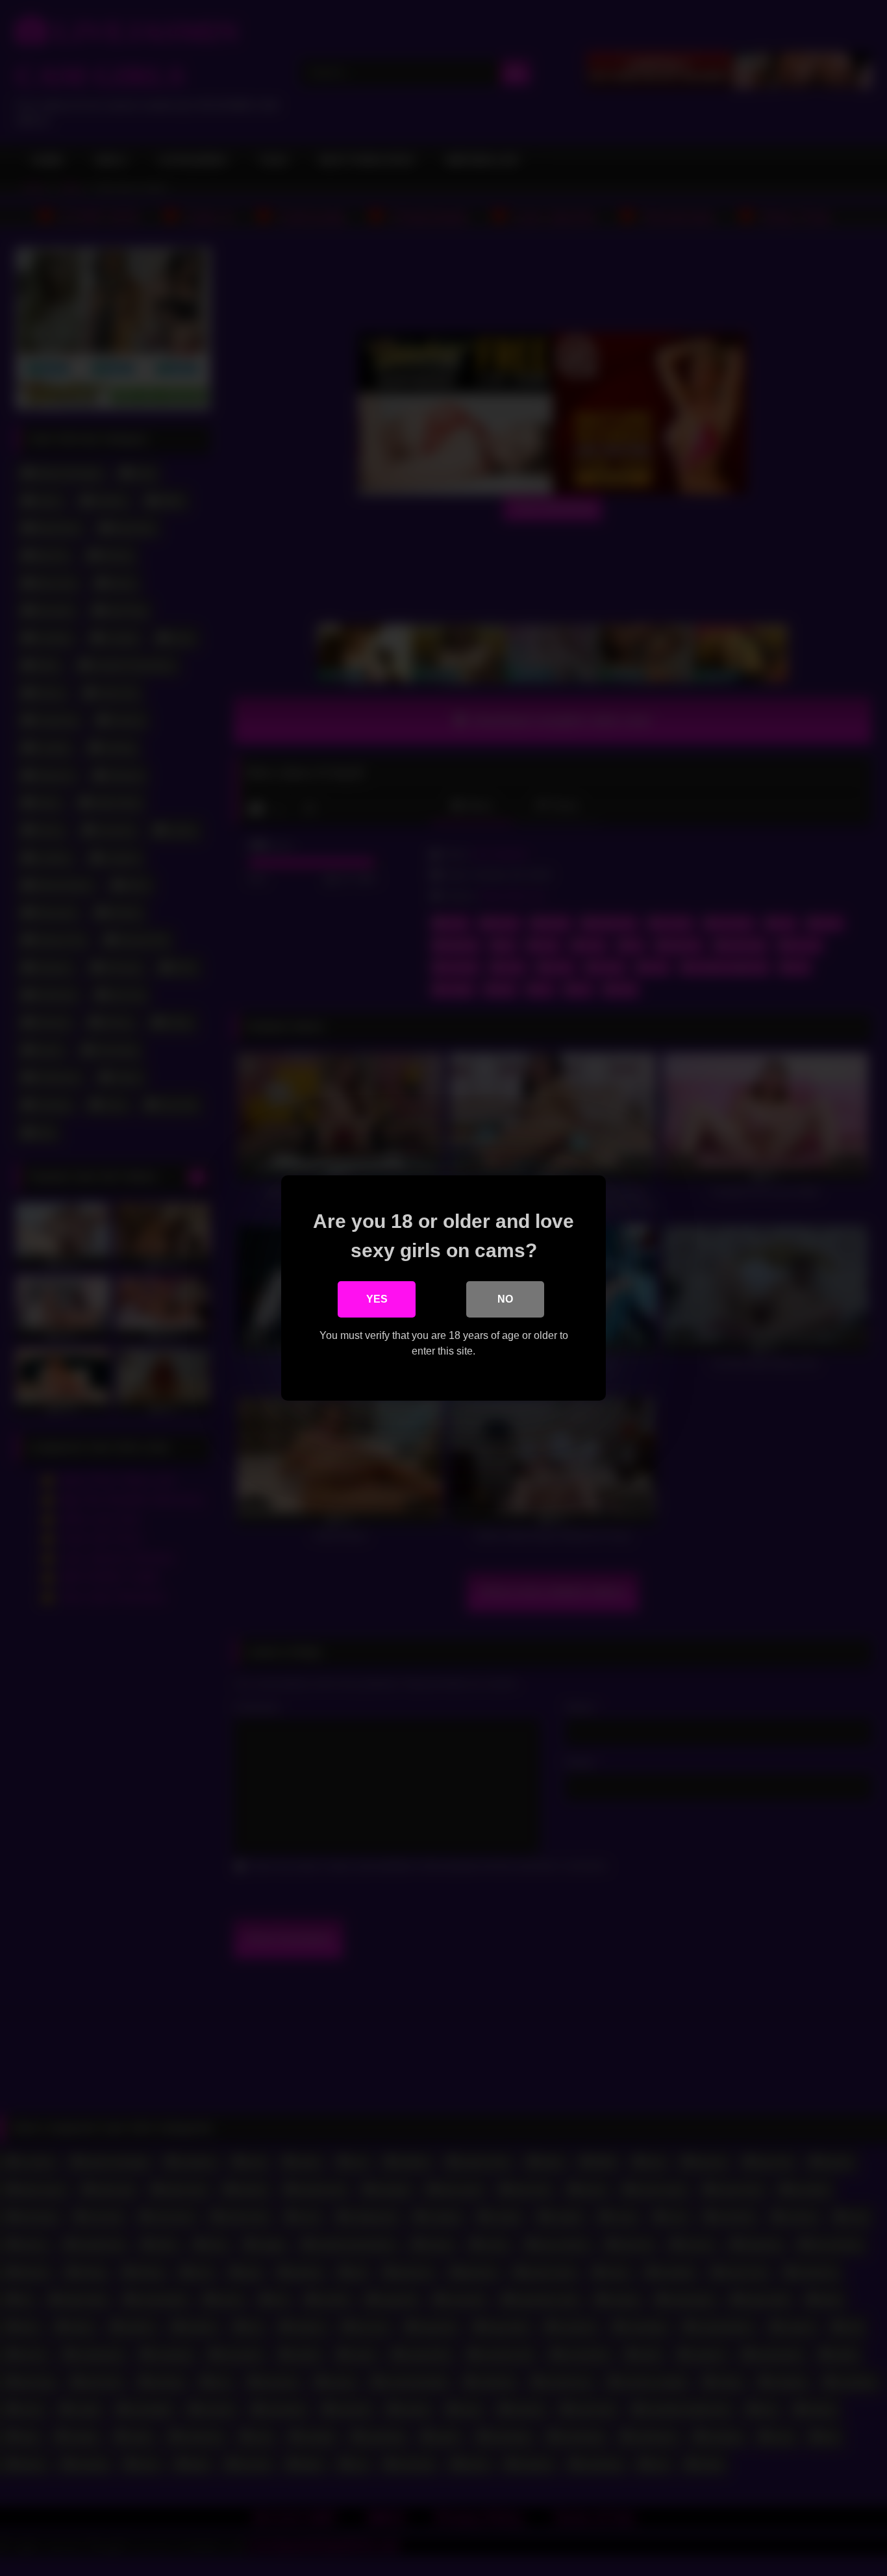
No (505, 1299)
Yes (377, 1299)
